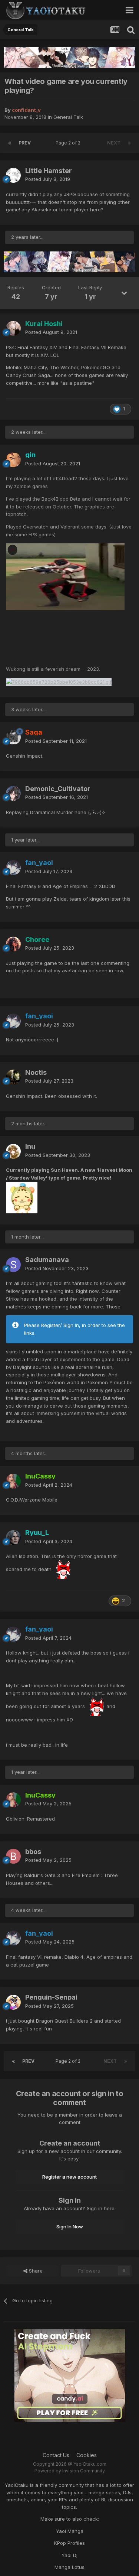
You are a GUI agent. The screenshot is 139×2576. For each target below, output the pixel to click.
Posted (48, 179)
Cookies (87, 2455)
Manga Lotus (69, 2567)
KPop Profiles (69, 2543)
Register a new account (69, 2177)
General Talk (68, 117)
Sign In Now (70, 2227)
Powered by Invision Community (70, 2471)
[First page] (10, 143)
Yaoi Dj (69, 2555)
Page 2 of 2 (69, 143)
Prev (25, 143)
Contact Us (56, 2455)
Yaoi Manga (70, 2531)
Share (35, 2271)
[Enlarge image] (65, 576)
